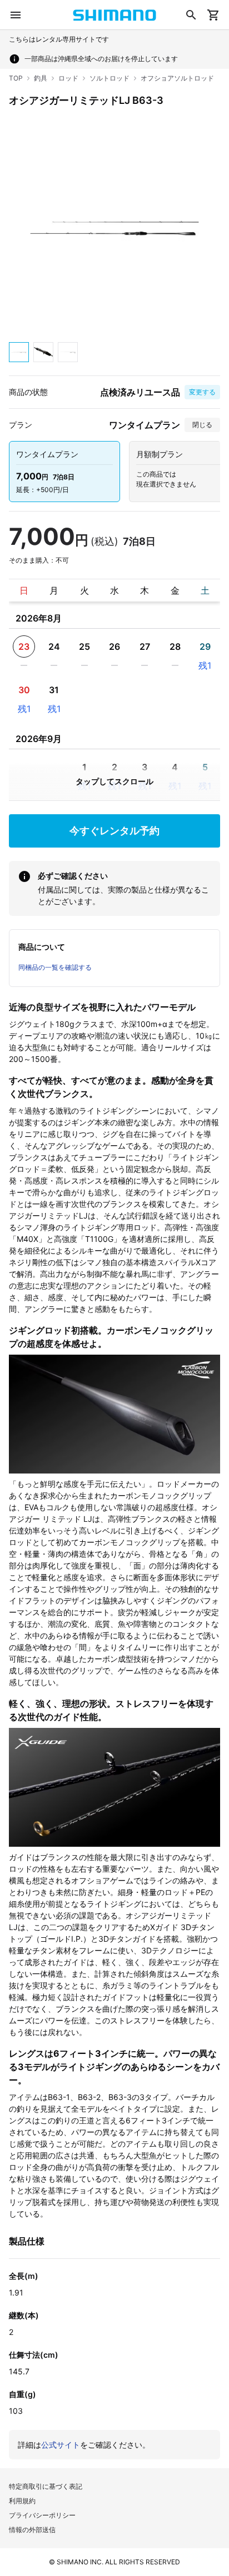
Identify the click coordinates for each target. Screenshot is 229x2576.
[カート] (213, 15)
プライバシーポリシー (42, 2515)
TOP (16, 78)
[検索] (191, 15)
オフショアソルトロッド (177, 78)
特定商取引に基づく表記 (46, 2486)
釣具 (41, 78)
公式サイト (61, 2445)
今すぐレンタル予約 (114, 831)
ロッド (68, 78)
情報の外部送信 (32, 2530)
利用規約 (22, 2501)
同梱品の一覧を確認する (55, 967)
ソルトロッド (109, 78)
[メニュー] (16, 15)
